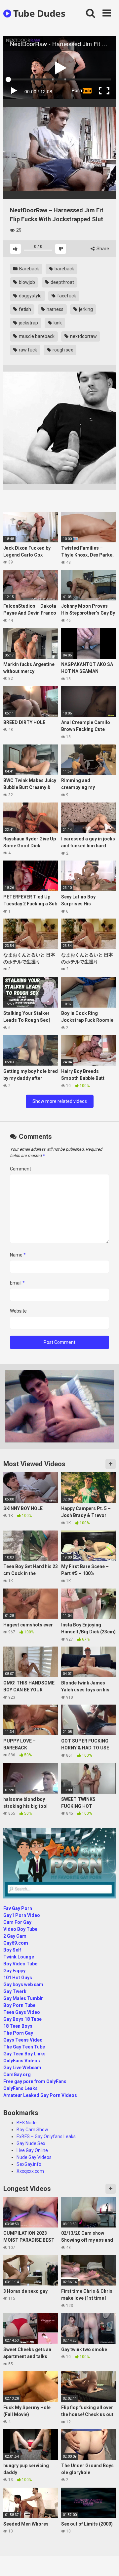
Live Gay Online (32, 2150)
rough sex (62, 350)
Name (18, 1255)
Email (17, 1283)
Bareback (29, 269)
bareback (64, 269)
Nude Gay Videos (34, 2157)
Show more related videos (60, 1101)
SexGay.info (29, 2164)
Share (102, 249)
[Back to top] (107, 2563)
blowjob (26, 282)
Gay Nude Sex (31, 2143)
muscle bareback (36, 336)
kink (57, 323)
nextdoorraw (83, 336)
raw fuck (27, 350)
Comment (20, 1169)
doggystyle (30, 296)
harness (55, 309)
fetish (24, 309)
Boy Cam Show (32, 2130)
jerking (85, 309)
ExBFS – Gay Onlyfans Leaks (46, 2137)
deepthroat (62, 282)
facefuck (66, 296)
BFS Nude (27, 2123)
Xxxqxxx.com (30, 2171)
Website (18, 1311)
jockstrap (28, 323)
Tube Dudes (38, 13)
